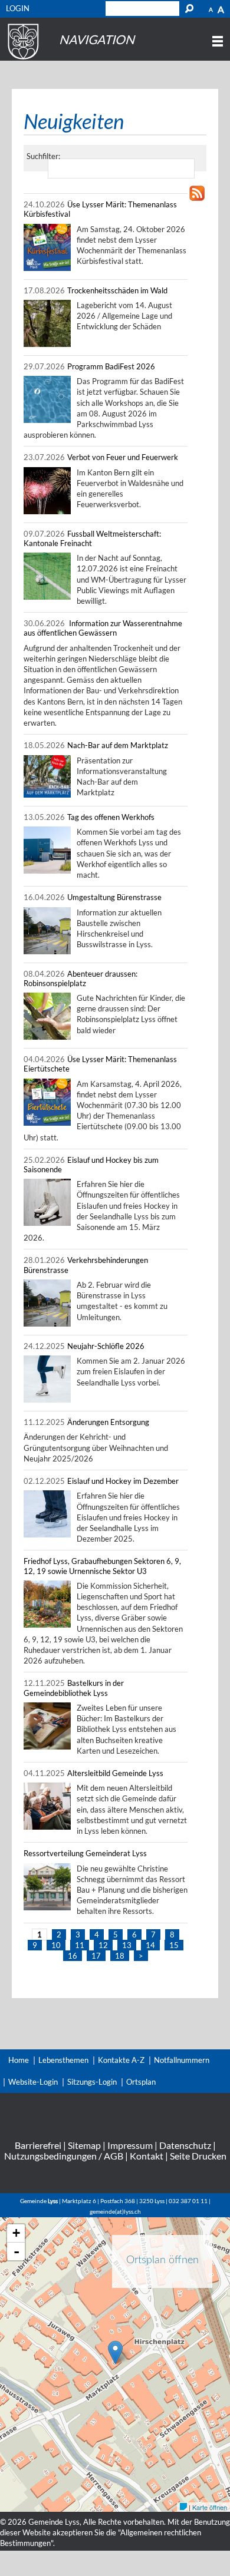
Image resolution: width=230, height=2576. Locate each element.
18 (120, 1956)
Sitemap (84, 2145)
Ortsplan (141, 2082)
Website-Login (33, 2082)
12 (103, 1945)
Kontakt (147, 2156)
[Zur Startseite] (22, 59)
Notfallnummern (182, 2060)
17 (96, 1956)
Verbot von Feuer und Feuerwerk (123, 457)
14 (150, 1945)
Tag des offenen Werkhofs (111, 817)
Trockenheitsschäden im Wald (117, 290)
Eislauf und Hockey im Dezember (123, 1481)
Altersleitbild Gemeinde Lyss (115, 1773)
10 (56, 1945)
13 (127, 1945)
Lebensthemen (63, 2060)
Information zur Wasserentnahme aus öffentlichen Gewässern (103, 628)
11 (80, 1945)
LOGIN (18, 8)
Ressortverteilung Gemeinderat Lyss (85, 1853)
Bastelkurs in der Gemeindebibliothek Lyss (74, 1688)
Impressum (130, 2145)
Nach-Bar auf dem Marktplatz (118, 745)
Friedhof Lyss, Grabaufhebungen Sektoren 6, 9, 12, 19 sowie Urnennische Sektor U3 (102, 1566)
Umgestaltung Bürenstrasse (114, 897)
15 (174, 1945)
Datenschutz (185, 2145)
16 (73, 1956)
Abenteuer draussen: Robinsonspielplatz (80, 978)
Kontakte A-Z (121, 2060)
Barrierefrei (38, 2145)
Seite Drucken (198, 2156)
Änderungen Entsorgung (108, 1422)
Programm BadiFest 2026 (111, 366)
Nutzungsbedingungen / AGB (64, 2156)
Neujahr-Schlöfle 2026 (106, 1346)
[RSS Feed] (197, 201)
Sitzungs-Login (92, 2082)
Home (19, 2060)
